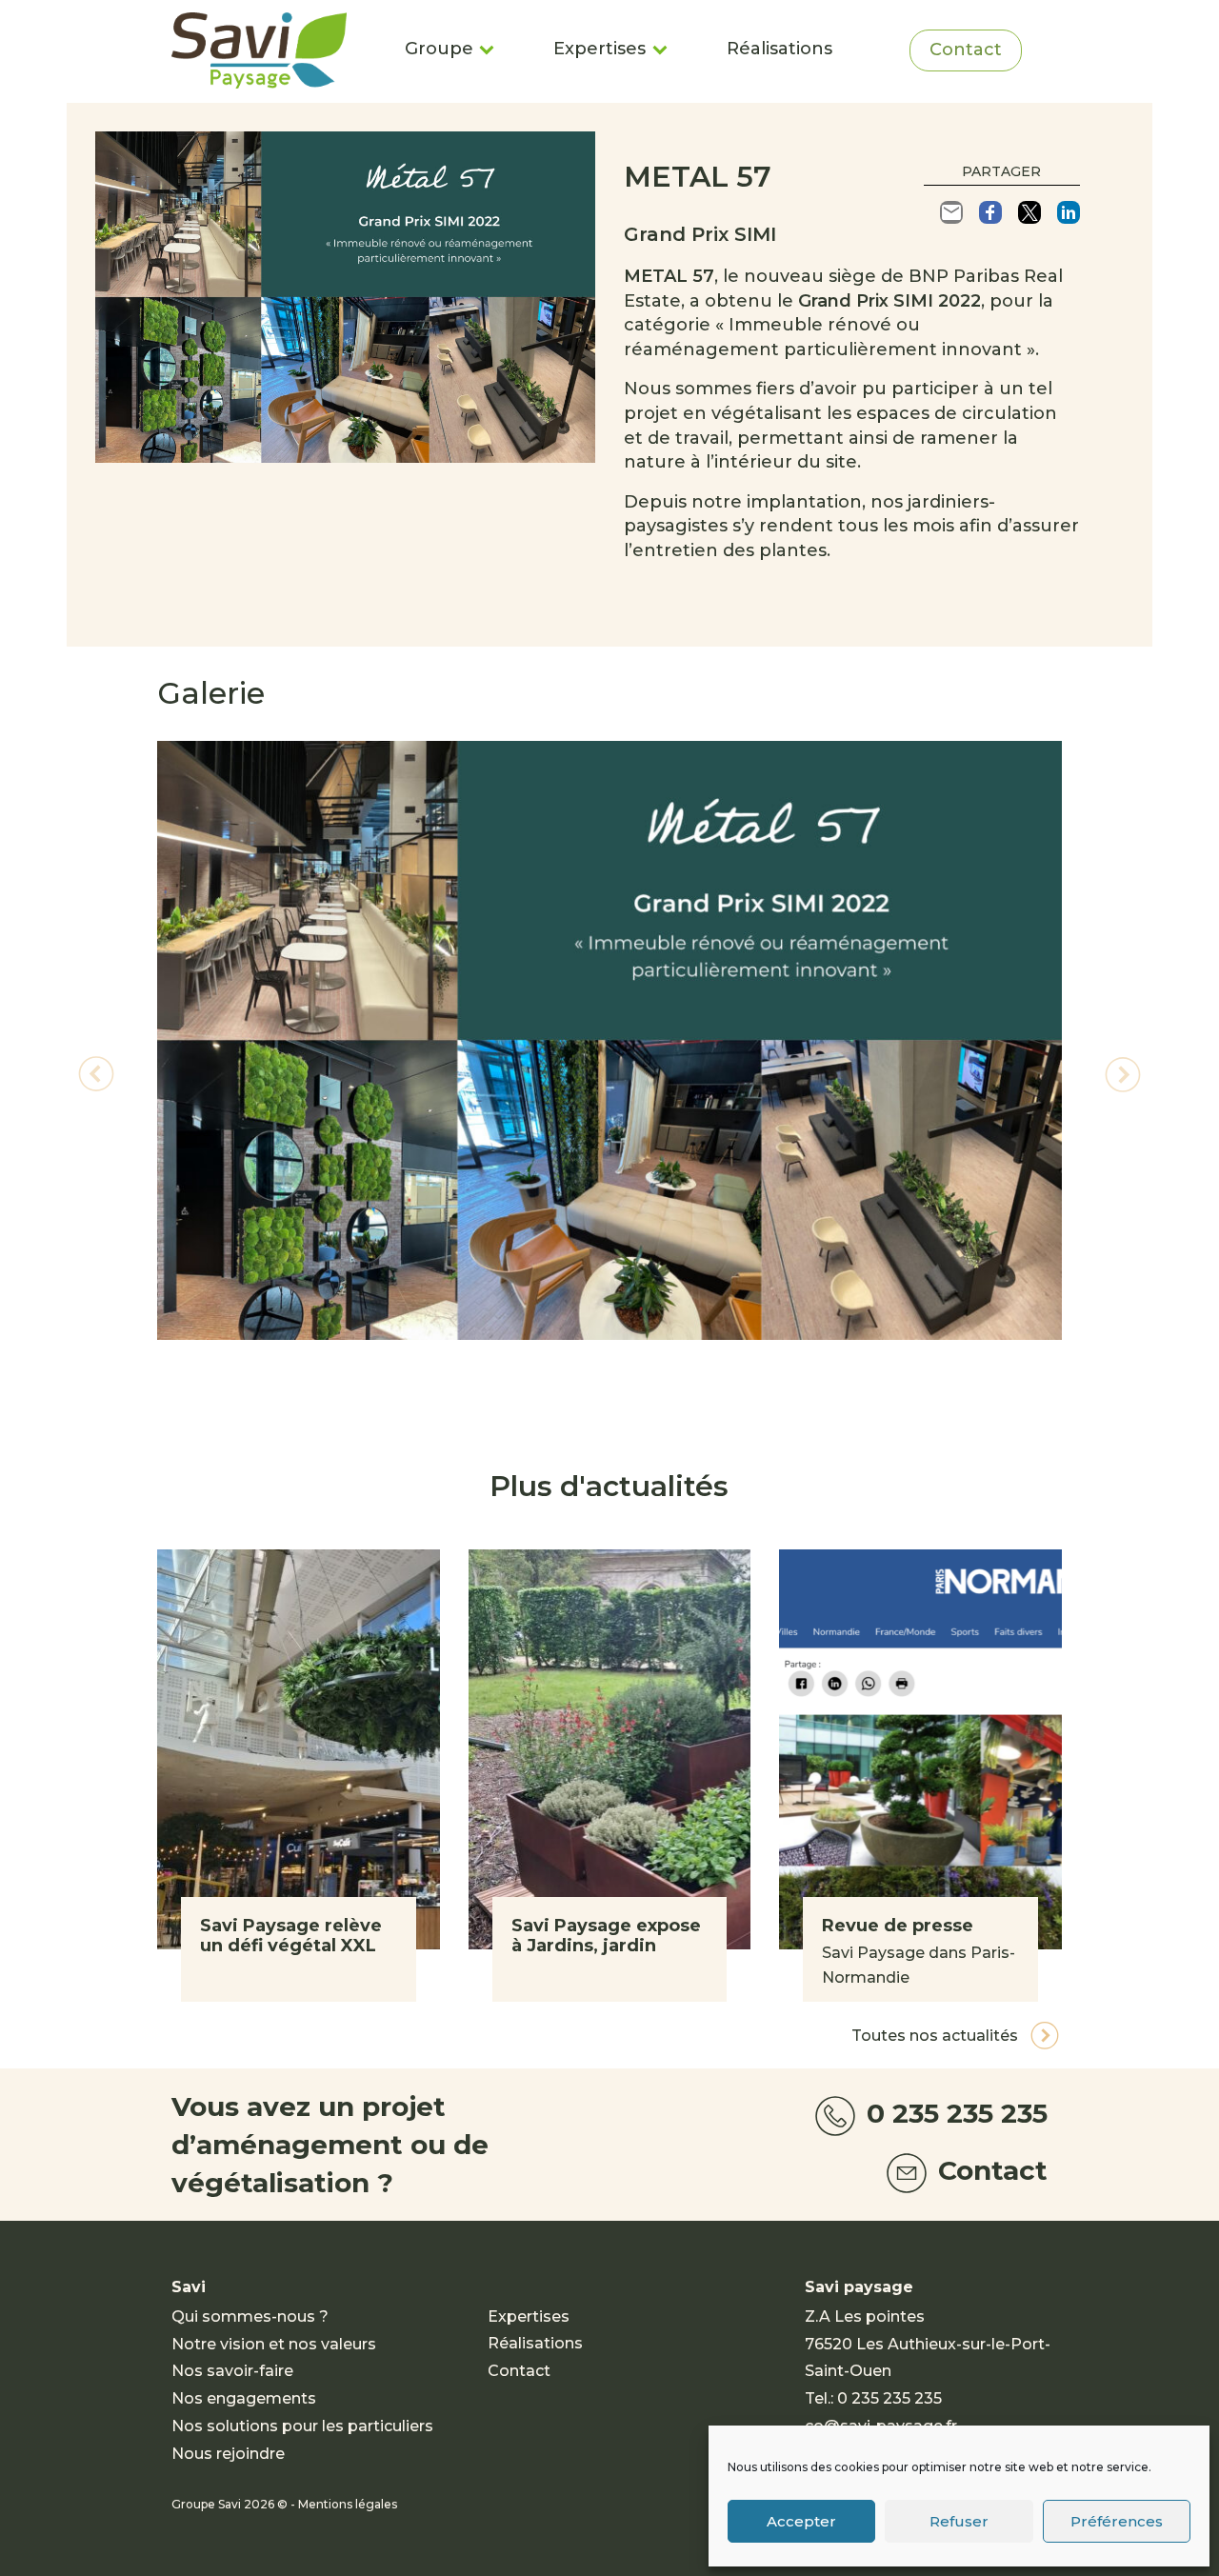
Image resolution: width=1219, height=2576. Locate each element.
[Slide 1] (609, 1388)
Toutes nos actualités (937, 2036)
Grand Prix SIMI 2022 (889, 301)
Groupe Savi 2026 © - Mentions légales (284, 2504)
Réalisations (779, 49)
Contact (966, 50)
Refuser (959, 2521)
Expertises (600, 49)
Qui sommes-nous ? (250, 2316)
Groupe (439, 49)
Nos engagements (244, 2398)
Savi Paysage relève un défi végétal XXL (291, 1936)
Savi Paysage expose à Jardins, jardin (606, 1936)
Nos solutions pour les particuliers (302, 2426)
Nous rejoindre (228, 2454)
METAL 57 (669, 276)
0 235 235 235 (953, 2113)
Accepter (801, 2521)
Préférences (1117, 2521)
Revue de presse (898, 1926)
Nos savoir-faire (232, 2371)
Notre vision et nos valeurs (274, 2344)
